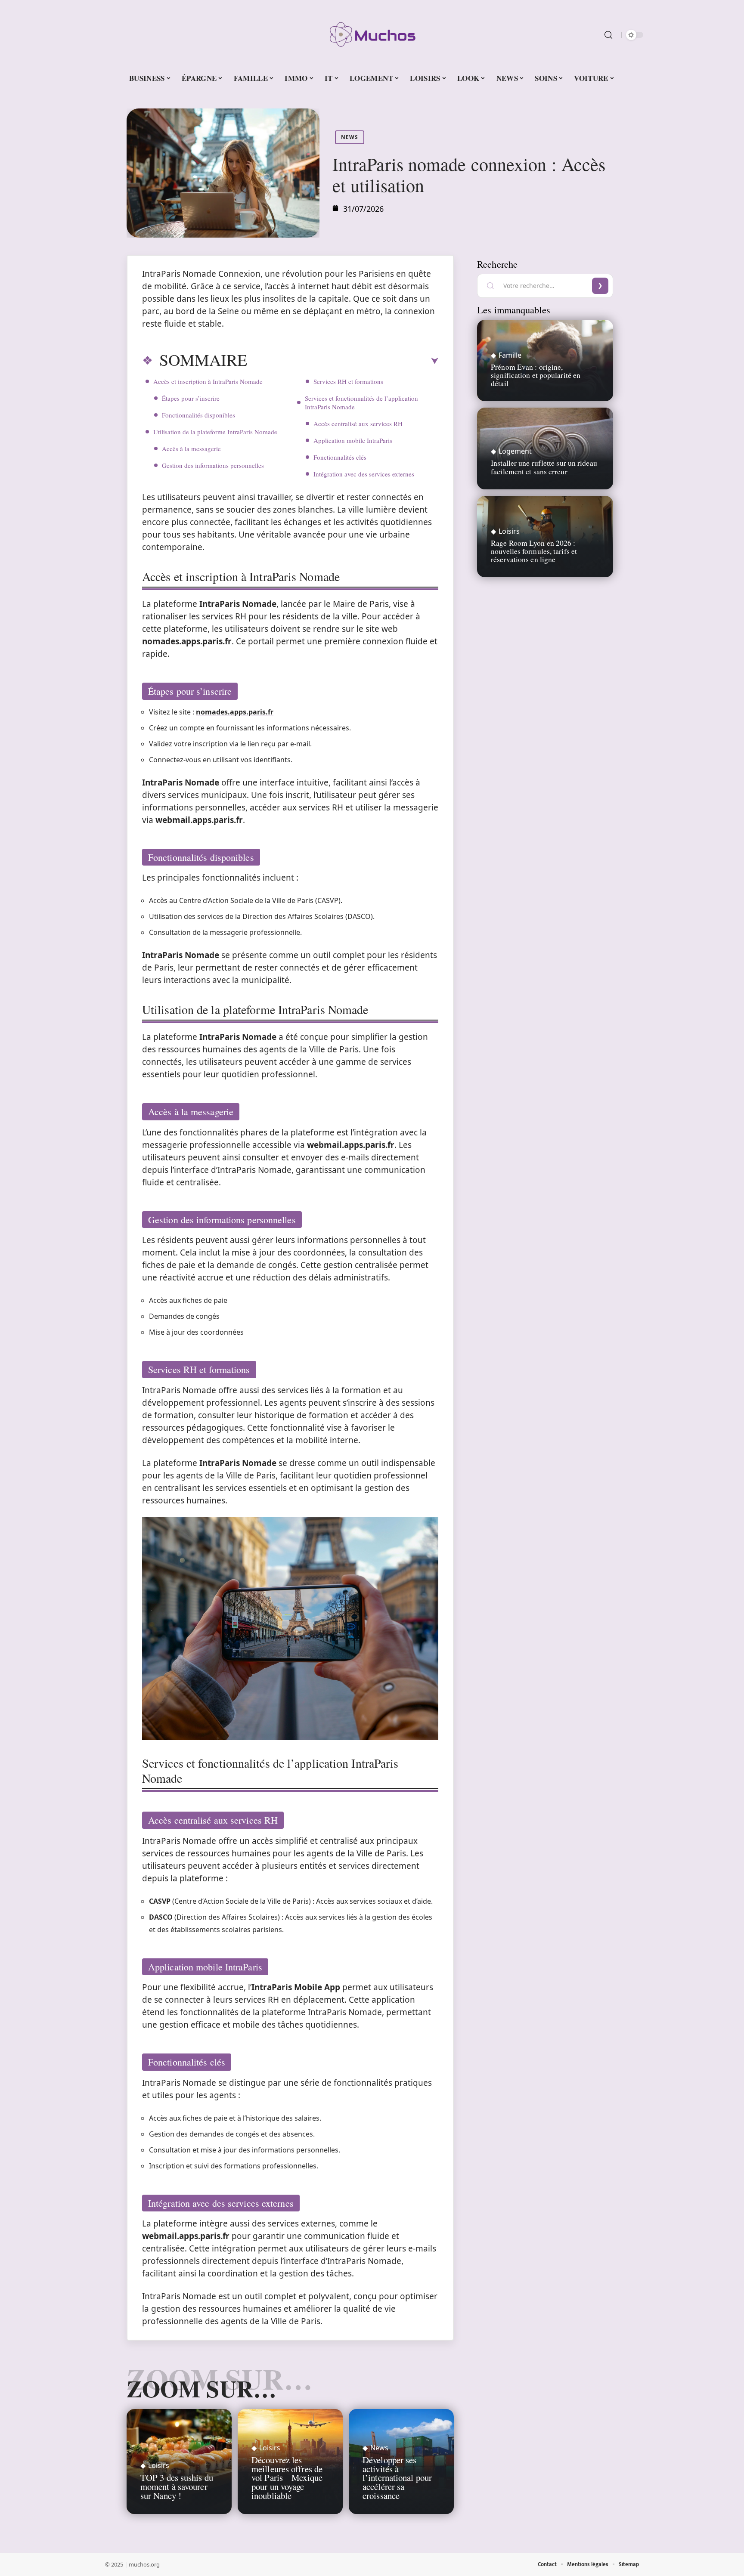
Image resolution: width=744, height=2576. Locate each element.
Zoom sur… (201, 2388)
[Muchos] (372, 35)
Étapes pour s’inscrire (191, 398)
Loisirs (159, 2465)
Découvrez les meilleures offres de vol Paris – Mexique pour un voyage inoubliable (287, 2478)
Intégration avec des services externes (364, 474)
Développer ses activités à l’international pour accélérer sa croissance (397, 2478)
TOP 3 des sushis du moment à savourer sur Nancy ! (177, 2486)
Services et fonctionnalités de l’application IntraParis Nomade (361, 402)
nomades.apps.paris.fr (235, 712)
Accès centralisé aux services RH (358, 424)
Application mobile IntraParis (353, 440)
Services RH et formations (348, 381)
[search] (608, 35)
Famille (510, 355)
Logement (515, 451)
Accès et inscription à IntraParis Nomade (208, 381)
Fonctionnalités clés (340, 457)
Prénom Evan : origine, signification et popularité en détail (536, 375)
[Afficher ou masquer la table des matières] (343, 361)
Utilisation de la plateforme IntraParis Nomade (215, 432)
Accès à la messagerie (191, 448)
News (350, 137)
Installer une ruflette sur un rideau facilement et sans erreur (544, 467)
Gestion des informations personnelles (213, 465)
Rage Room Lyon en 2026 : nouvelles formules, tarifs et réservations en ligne (534, 551)
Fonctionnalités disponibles (198, 415)
